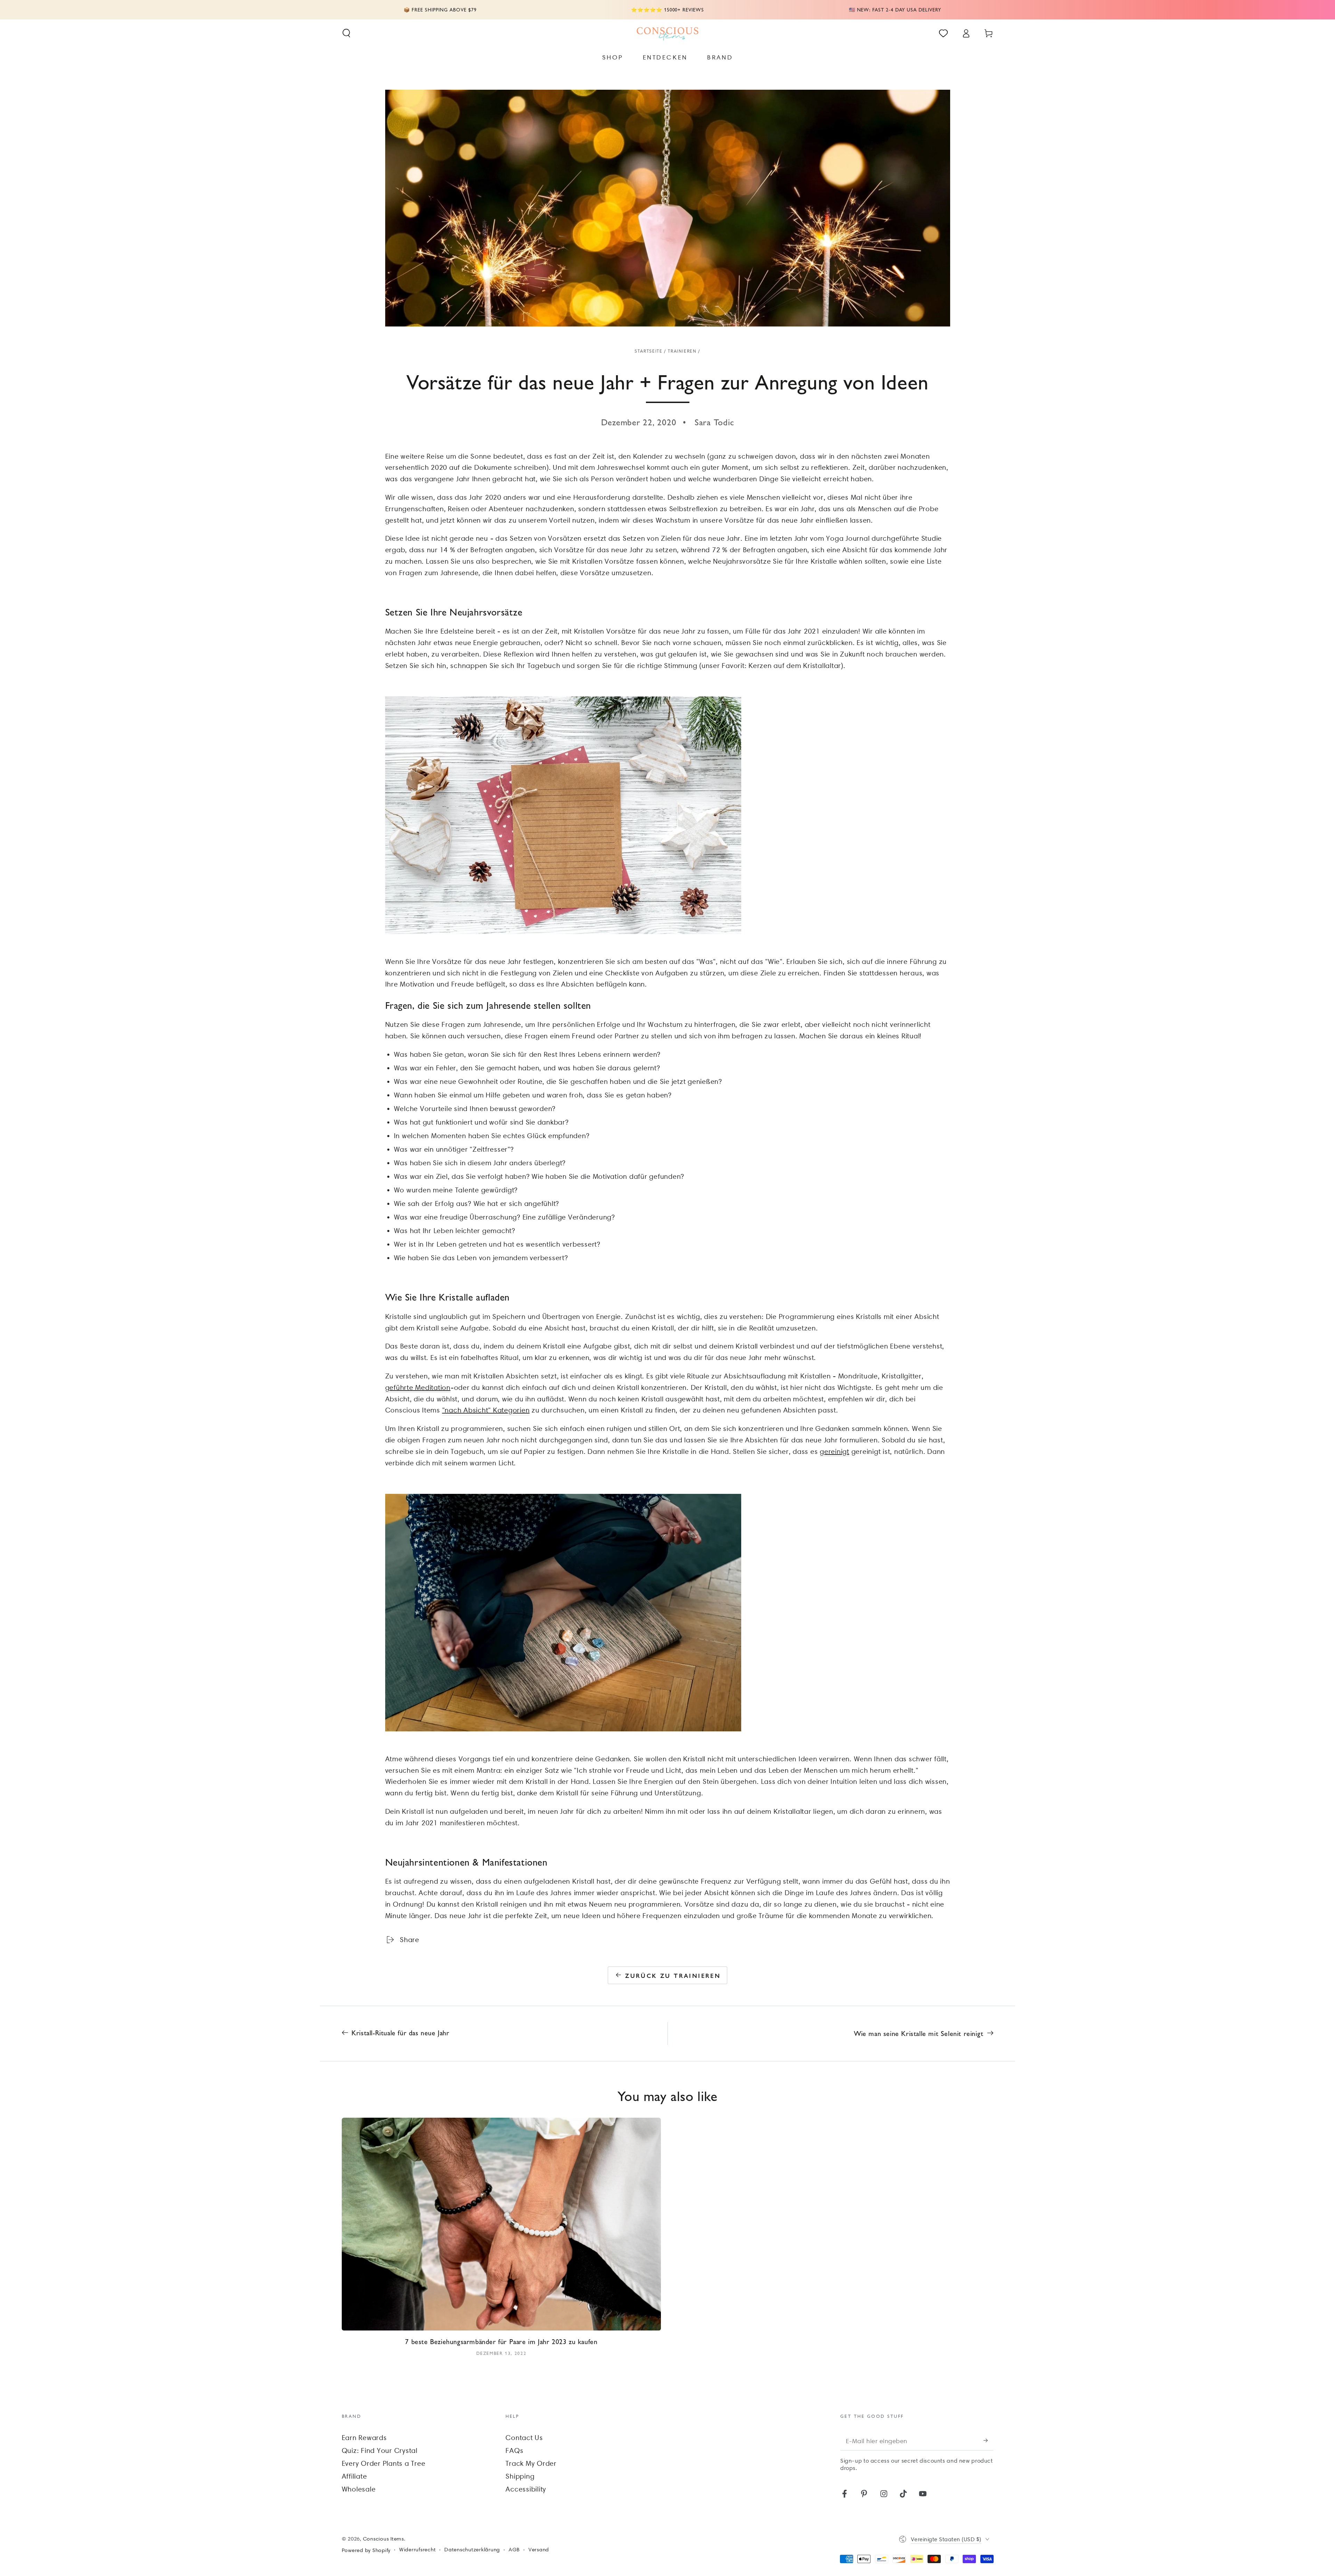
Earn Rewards (364, 2438)
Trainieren (682, 351)
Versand (539, 2550)
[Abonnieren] (989, 2441)
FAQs (514, 2450)
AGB (514, 2550)
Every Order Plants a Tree (384, 2463)
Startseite (648, 351)
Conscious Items (383, 2539)
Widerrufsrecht (418, 2550)
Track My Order (531, 2463)
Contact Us (524, 2438)
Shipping (520, 2476)
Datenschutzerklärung (472, 2550)
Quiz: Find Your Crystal (380, 2450)
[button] (346, 33)
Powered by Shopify (366, 2550)
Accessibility (526, 2489)
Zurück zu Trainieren (673, 1975)
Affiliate (354, 2476)
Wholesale (359, 2489)
